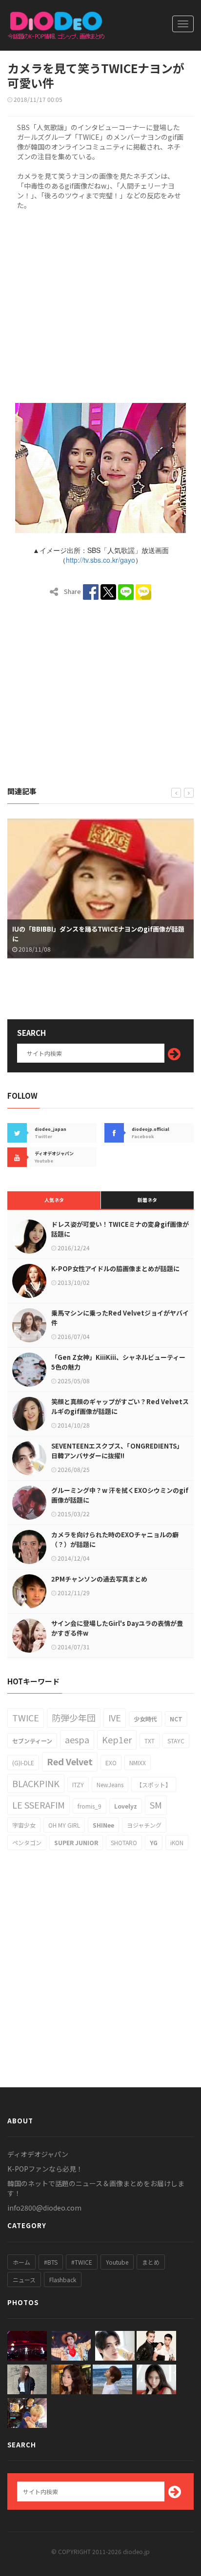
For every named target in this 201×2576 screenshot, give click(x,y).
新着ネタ (147, 1200)
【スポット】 (154, 1784)
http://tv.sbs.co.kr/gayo (100, 560)
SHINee (103, 1825)
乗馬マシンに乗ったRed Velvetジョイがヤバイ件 (120, 1318)
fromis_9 (90, 1806)
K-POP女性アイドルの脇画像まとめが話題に (115, 1269)
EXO (111, 1763)
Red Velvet (70, 1761)
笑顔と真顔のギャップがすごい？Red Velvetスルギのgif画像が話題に (120, 1406)
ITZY (78, 1784)
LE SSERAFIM (39, 1805)
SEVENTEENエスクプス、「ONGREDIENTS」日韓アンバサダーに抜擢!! (117, 1451)
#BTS (51, 2262)
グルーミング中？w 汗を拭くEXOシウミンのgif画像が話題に (120, 1495)
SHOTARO (124, 1842)
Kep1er (117, 1739)
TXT (150, 1741)
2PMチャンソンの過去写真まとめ (99, 1579)
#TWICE (82, 2262)
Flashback (63, 2280)
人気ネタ (54, 1200)
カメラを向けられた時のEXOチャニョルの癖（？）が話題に (115, 1539)
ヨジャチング (144, 1825)
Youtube (117, 2262)
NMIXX (138, 1763)
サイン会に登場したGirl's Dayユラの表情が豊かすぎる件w (117, 1628)
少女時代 (145, 1719)
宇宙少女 (24, 1825)
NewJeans (110, 1784)
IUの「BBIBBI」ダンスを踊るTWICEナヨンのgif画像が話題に (98, 934)
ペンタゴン (27, 1842)
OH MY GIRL (64, 1825)
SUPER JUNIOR (76, 1842)
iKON (177, 1842)
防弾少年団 (74, 1717)
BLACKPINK (36, 1783)
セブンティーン (32, 1741)
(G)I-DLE (23, 1763)
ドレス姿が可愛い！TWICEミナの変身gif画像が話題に (120, 1229)
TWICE (26, 1717)
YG (154, 1842)
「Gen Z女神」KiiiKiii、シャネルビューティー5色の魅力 (118, 1362)
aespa (77, 1739)
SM (156, 1805)
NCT (176, 1719)
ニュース (24, 2280)
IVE (115, 1717)
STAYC (176, 1741)
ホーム (21, 2262)
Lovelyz (126, 1806)
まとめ (151, 2262)
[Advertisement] (100, 305)
